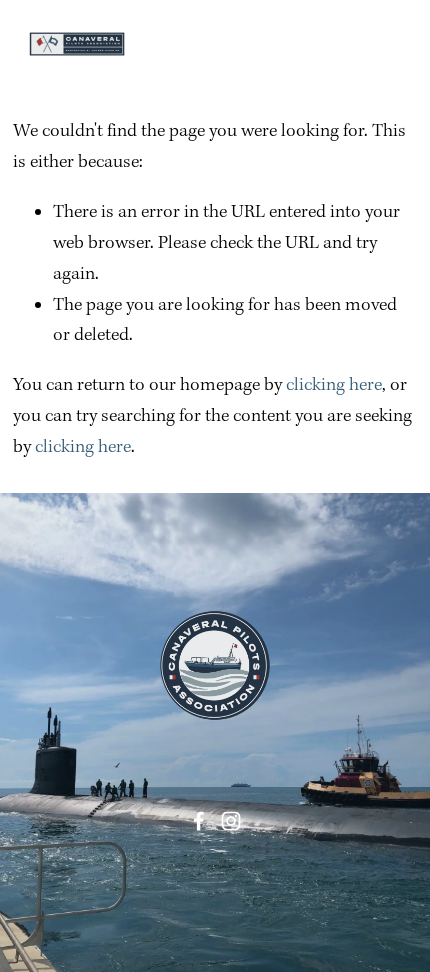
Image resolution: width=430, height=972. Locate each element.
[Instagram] (231, 821)
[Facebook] (199, 821)
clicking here (334, 385)
